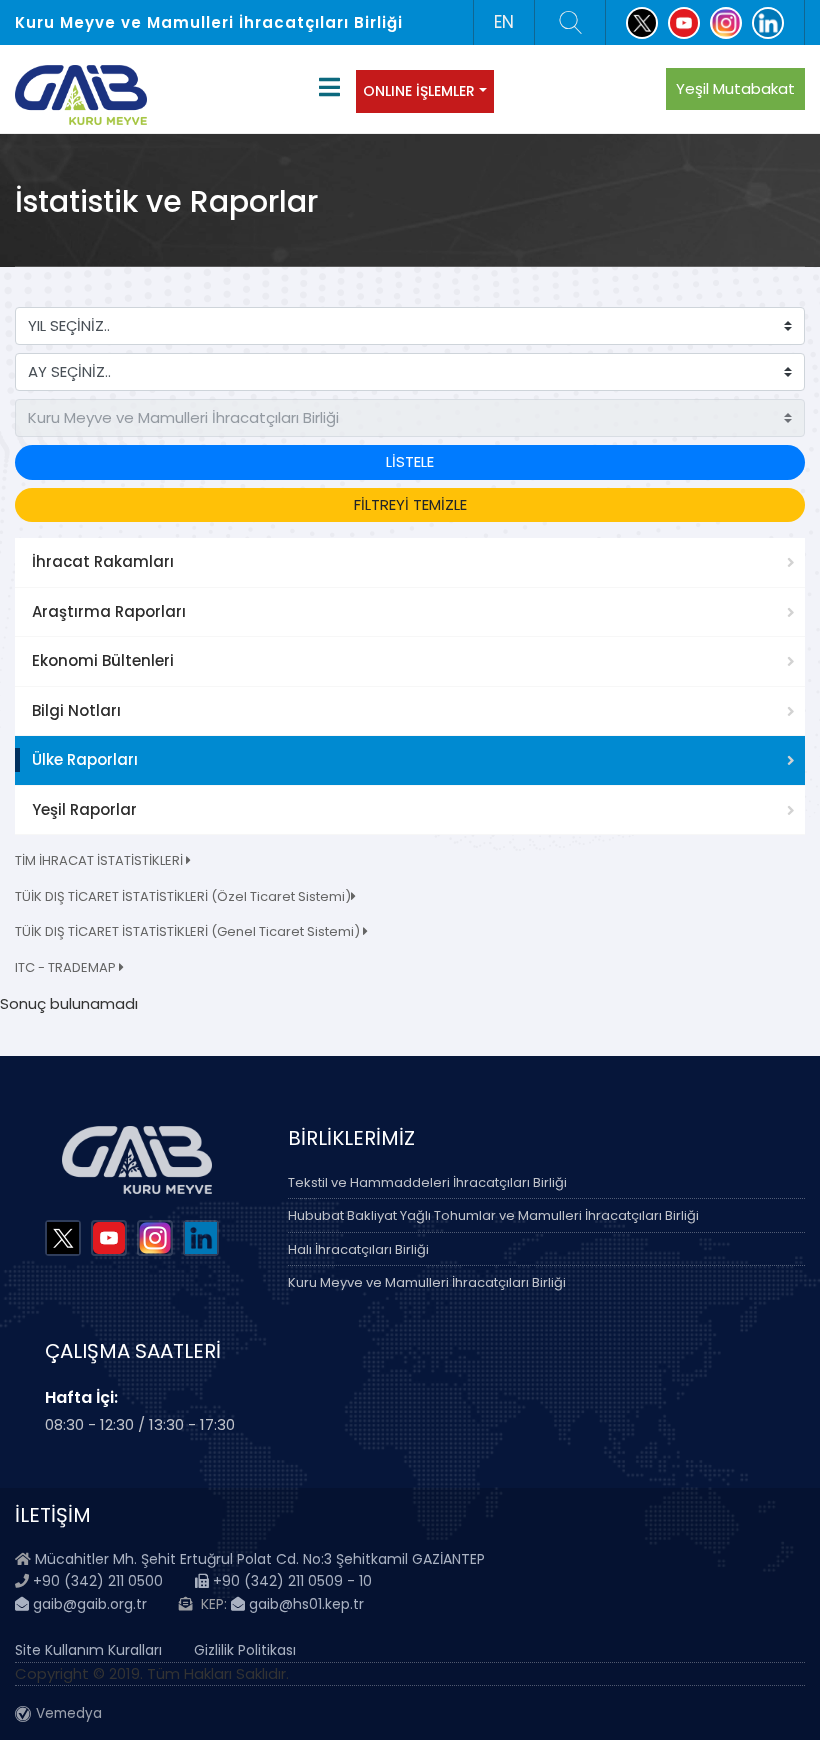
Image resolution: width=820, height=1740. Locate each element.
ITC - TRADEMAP (67, 967)
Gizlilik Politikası (245, 1650)
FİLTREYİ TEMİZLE (410, 504)
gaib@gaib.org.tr (88, 1604)
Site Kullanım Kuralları (88, 1650)
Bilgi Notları (76, 710)
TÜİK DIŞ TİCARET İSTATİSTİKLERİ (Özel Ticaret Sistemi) (183, 896)
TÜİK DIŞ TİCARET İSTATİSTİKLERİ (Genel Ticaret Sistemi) (189, 931)
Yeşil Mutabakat (735, 88)
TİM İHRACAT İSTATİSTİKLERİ (100, 860)
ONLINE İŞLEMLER (419, 91)
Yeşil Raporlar (84, 809)
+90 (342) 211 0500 (98, 1581)
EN (504, 22)
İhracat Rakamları (103, 561)
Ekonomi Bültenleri (103, 660)
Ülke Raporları (85, 759)
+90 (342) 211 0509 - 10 (290, 1581)
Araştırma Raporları (109, 611)
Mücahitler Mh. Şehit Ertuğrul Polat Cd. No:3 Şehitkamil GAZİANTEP (260, 1559)
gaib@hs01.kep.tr (304, 1604)
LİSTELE (410, 461)
